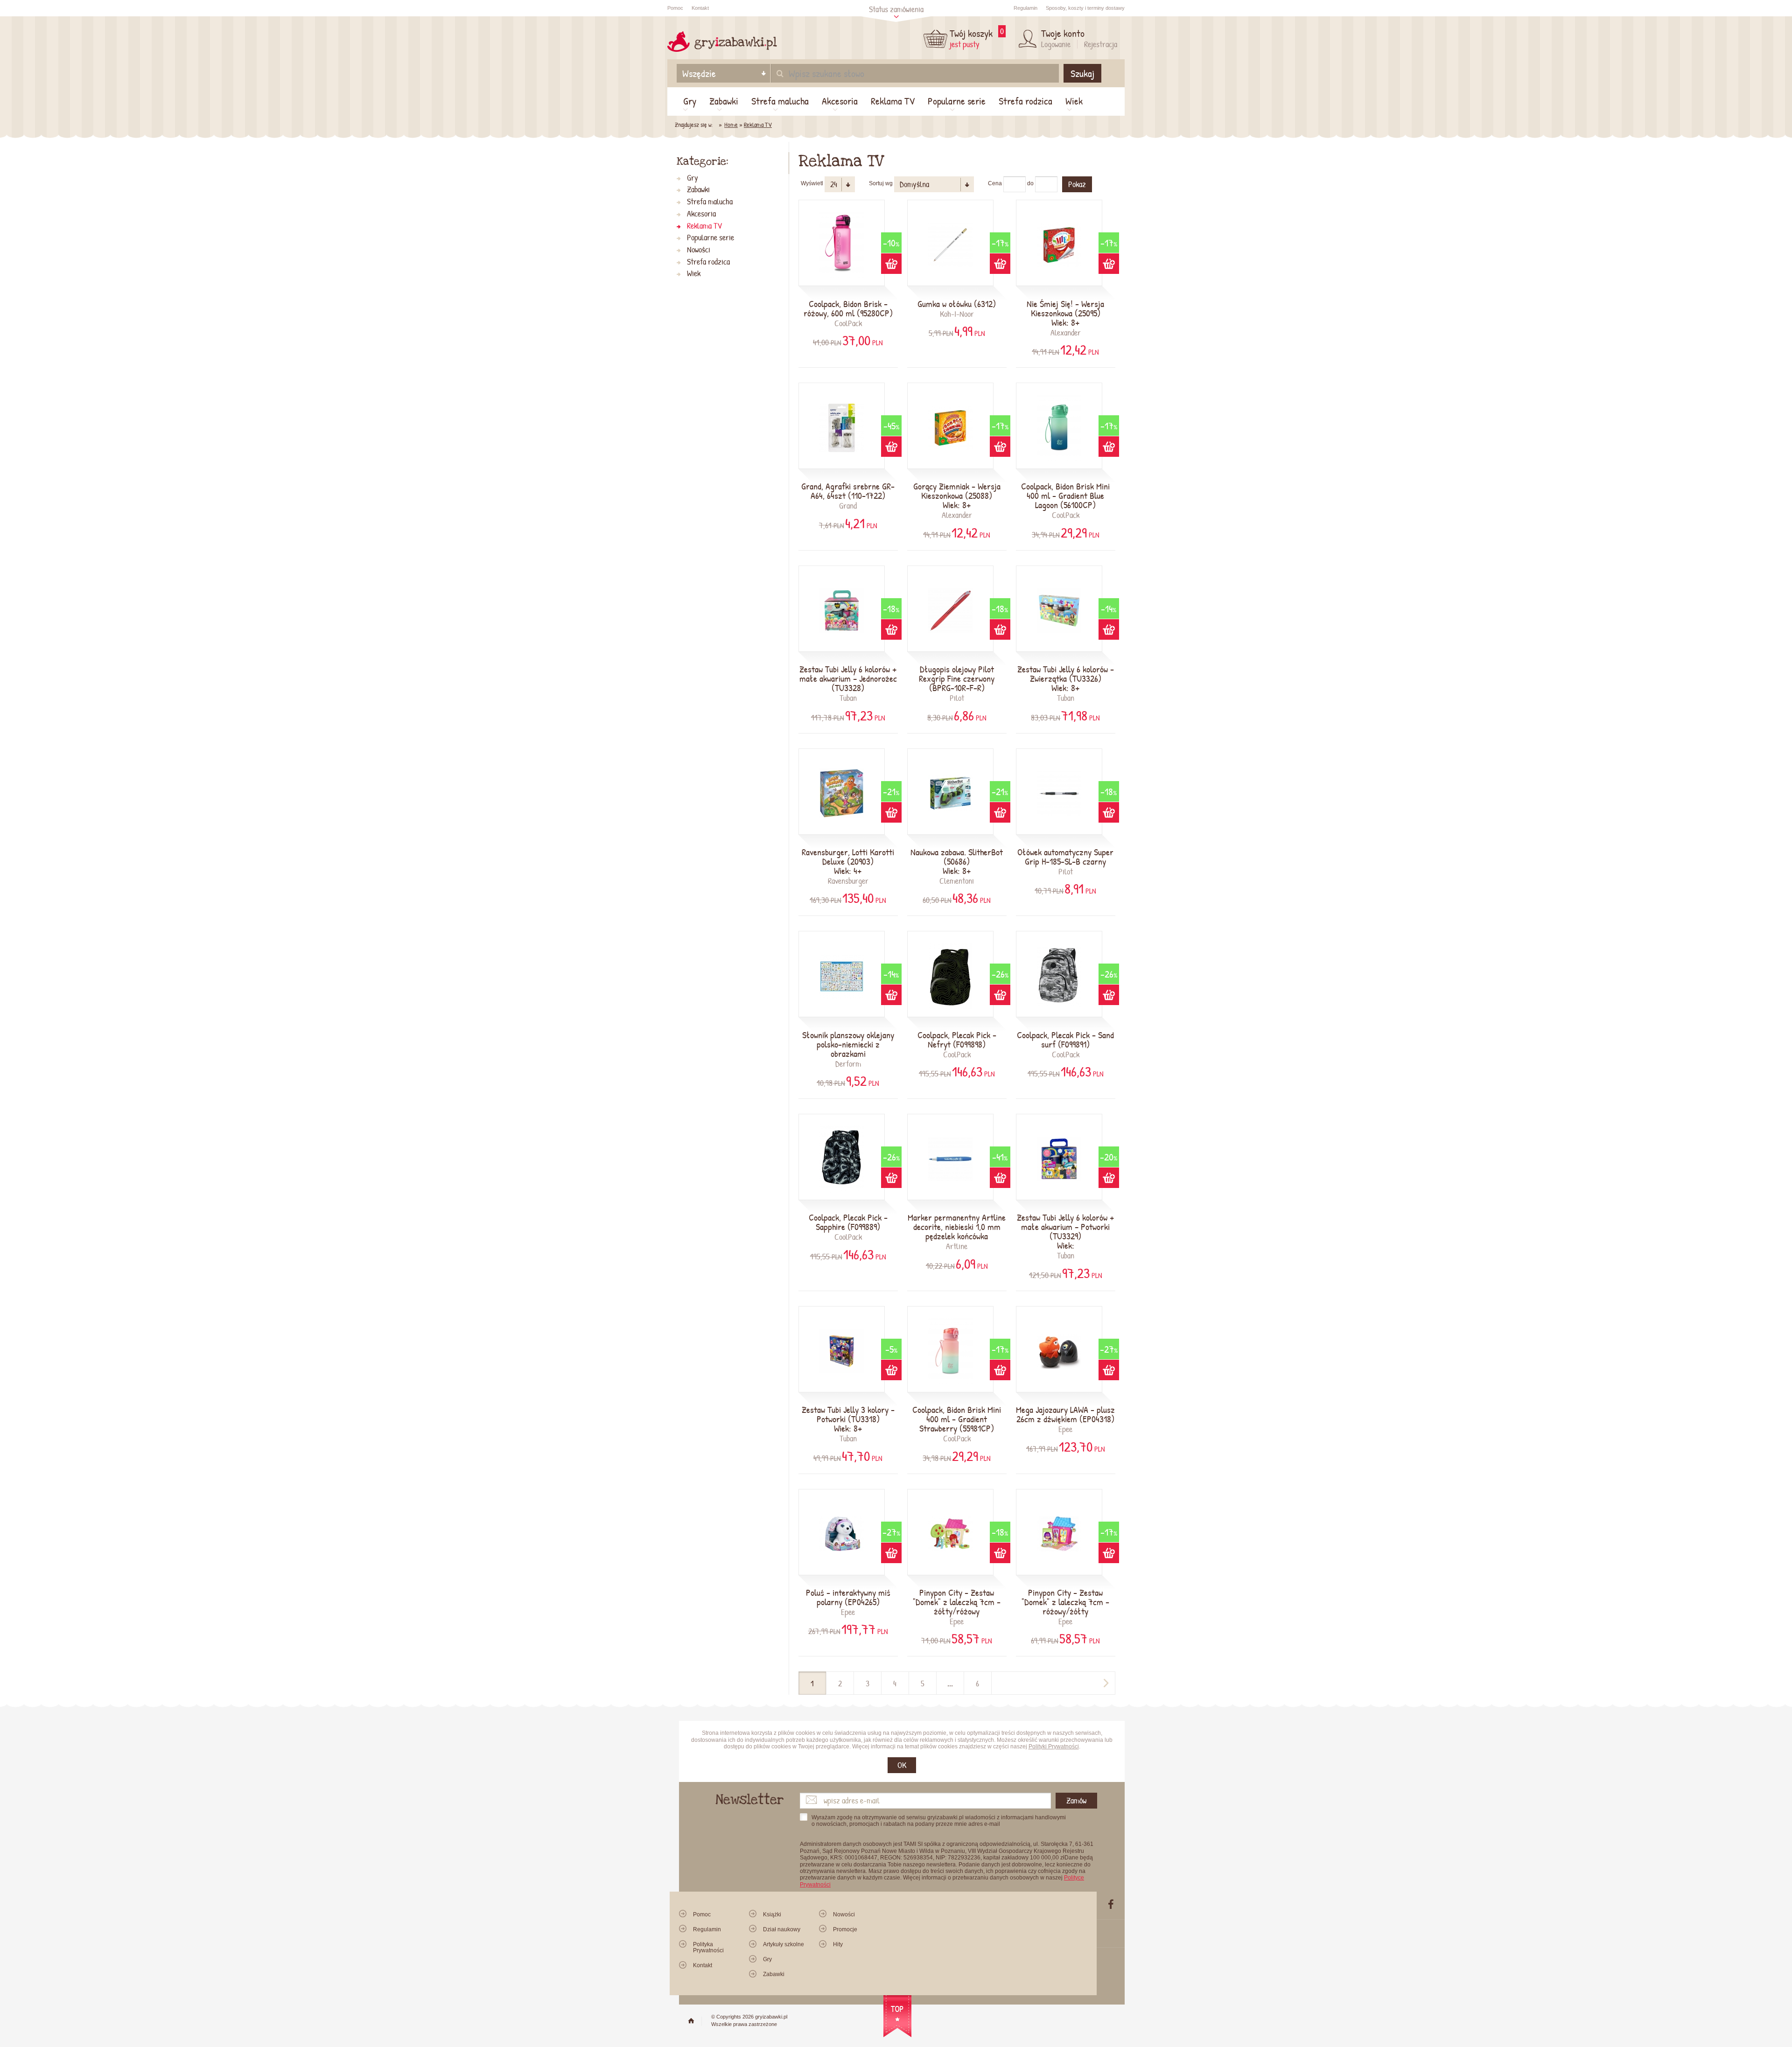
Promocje (845, 1929)
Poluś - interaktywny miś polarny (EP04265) (848, 1597)
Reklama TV (893, 101)
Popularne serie (957, 101)
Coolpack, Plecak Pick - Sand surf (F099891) (1065, 1040)
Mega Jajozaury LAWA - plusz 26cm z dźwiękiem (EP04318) (1065, 1414)
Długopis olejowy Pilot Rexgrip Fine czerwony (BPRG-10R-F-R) (957, 678)
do (1030, 183)
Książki (772, 1914)
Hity (838, 1944)
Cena (995, 183)
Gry (690, 101)
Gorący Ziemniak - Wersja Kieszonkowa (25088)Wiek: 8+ (957, 496)
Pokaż (1077, 184)
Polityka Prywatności (708, 1947)
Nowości (699, 250)
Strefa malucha (780, 101)
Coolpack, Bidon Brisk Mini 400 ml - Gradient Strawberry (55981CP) (957, 1419)
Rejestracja (1101, 44)
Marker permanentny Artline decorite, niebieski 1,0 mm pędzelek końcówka (957, 1227)
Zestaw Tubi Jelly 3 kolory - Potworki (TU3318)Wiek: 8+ (848, 1419)
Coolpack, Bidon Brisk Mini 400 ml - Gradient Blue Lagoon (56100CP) (1065, 496)
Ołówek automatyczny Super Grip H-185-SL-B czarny (1065, 857)
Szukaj (1082, 73)
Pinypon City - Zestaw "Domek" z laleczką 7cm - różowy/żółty (1065, 1602)
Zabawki (724, 101)
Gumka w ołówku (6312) (957, 304)
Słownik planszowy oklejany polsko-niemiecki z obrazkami (848, 1044)
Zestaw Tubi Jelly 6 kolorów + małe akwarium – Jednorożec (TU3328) (848, 694)
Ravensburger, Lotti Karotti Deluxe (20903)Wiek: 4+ (848, 861)
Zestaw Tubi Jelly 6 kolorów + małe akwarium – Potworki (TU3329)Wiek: (1066, 1231)
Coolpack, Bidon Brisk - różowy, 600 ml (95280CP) (848, 308)
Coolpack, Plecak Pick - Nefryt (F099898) (957, 1040)
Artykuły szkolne (784, 1944)
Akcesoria (840, 101)
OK (902, 1765)
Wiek (1074, 101)
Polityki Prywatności (1054, 1747)
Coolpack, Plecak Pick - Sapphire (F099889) (848, 1222)
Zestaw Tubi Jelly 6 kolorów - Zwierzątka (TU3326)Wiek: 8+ (1066, 678)
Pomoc (675, 8)
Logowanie (1056, 44)
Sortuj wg (881, 183)
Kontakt (700, 8)
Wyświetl (812, 183)
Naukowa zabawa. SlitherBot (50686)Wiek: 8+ (957, 861)
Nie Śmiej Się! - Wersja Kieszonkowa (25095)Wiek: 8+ (1065, 313)
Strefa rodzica (1025, 101)
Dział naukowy (782, 1929)
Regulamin (1025, 8)
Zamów (1076, 1800)
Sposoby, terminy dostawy (1085, 8)
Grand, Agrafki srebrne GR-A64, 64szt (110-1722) (848, 491)
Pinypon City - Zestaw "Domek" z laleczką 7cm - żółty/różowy (957, 1602)
